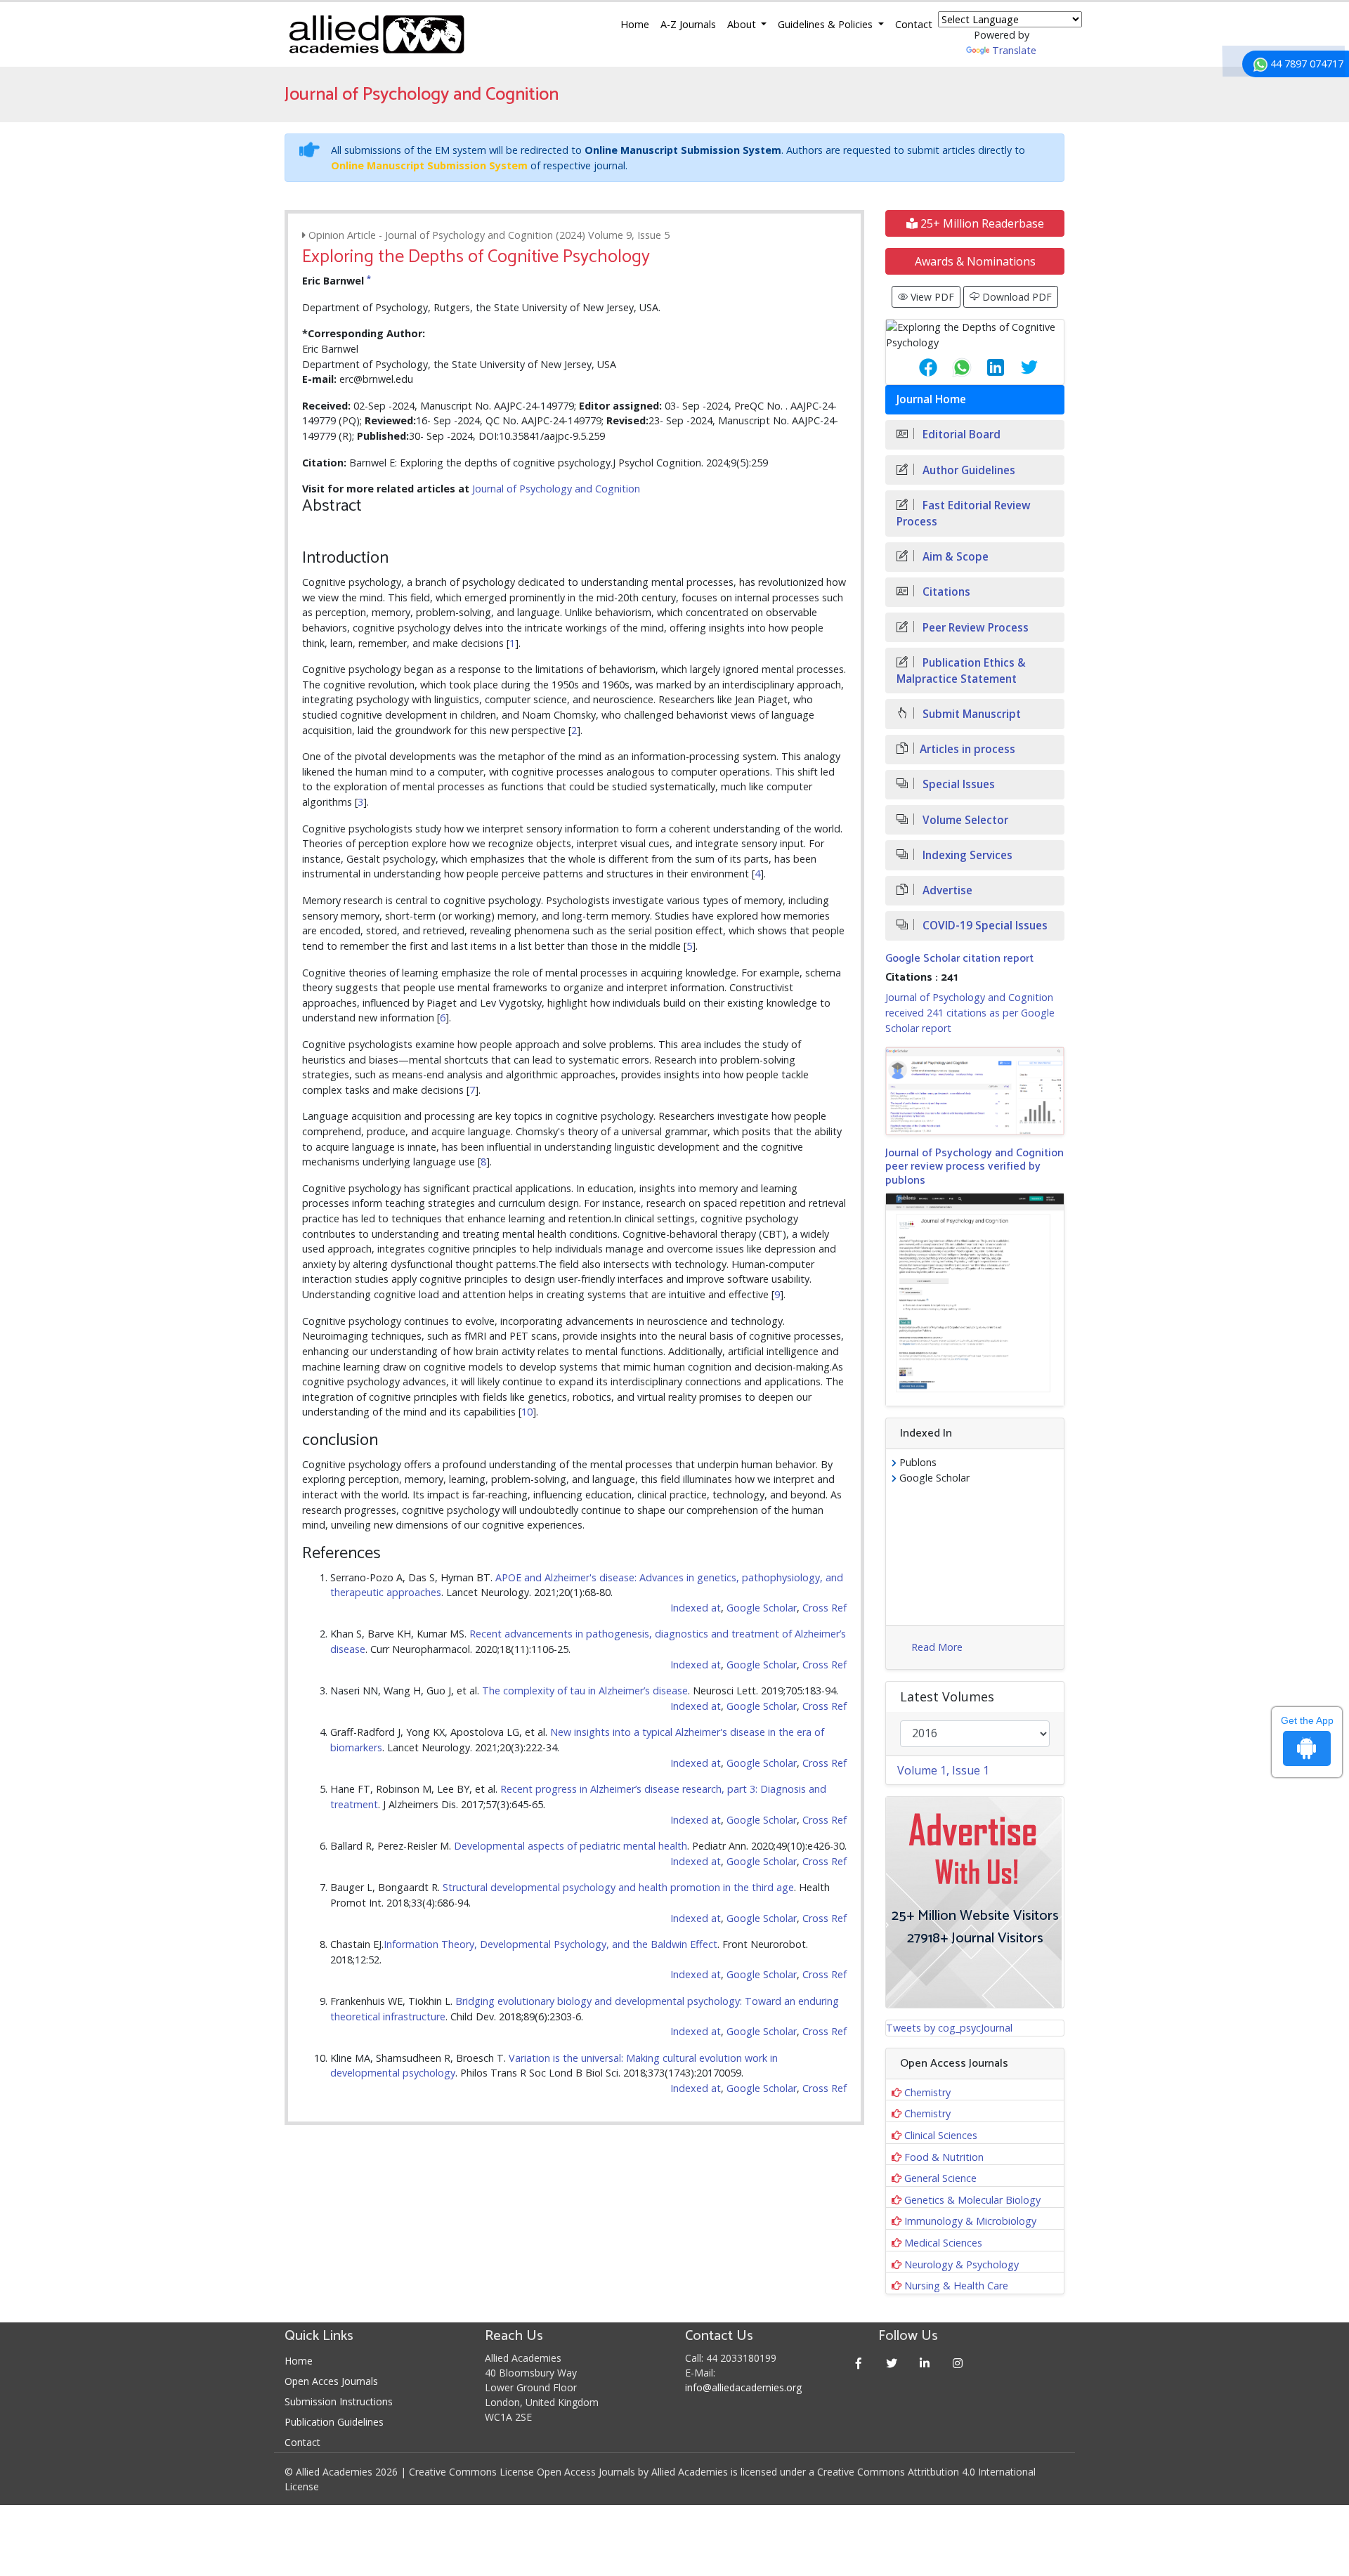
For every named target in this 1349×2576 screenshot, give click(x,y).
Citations (945, 592)
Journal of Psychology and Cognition (556, 489)
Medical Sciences (943, 2243)
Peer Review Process (974, 628)
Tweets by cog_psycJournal (949, 2028)
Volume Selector (964, 820)
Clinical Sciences (941, 2135)
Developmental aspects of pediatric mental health (571, 1846)
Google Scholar (762, 1608)
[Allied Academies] (377, 34)
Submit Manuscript (970, 714)
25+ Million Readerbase (981, 223)
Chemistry (927, 2092)
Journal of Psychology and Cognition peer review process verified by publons (975, 1166)
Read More (937, 1647)
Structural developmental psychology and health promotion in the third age (618, 1887)
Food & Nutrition (944, 2157)
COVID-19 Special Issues (984, 926)
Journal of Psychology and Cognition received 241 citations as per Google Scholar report (970, 1012)
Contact (914, 24)
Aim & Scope (954, 557)
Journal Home (931, 399)
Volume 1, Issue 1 (943, 1770)
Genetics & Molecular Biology (972, 2200)
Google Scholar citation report (959, 959)
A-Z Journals (688, 24)
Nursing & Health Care (956, 2286)
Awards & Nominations (975, 261)
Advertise (946, 890)
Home (635, 24)
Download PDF (1016, 297)
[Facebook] (859, 2363)
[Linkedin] (925, 2363)
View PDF (931, 297)
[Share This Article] (917, 367)
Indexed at (696, 1608)
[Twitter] (892, 2363)
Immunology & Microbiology (970, 2221)
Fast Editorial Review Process (964, 514)
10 (527, 1412)
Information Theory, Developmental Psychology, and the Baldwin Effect (550, 1944)
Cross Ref (825, 1608)
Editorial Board (960, 434)
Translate (1014, 50)
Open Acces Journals (331, 2381)
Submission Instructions (339, 2401)
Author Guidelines (967, 470)
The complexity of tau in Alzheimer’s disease (585, 1691)
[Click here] (975, 1091)
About (743, 24)
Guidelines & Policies (827, 24)
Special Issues (957, 784)
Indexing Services (966, 855)
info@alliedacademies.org (743, 2387)
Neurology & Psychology (962, 2264)
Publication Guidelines (334, 2422)
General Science (940, 2178)
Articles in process (967, 749)
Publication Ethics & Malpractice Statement (961, 671)
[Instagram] (958, 2363)
